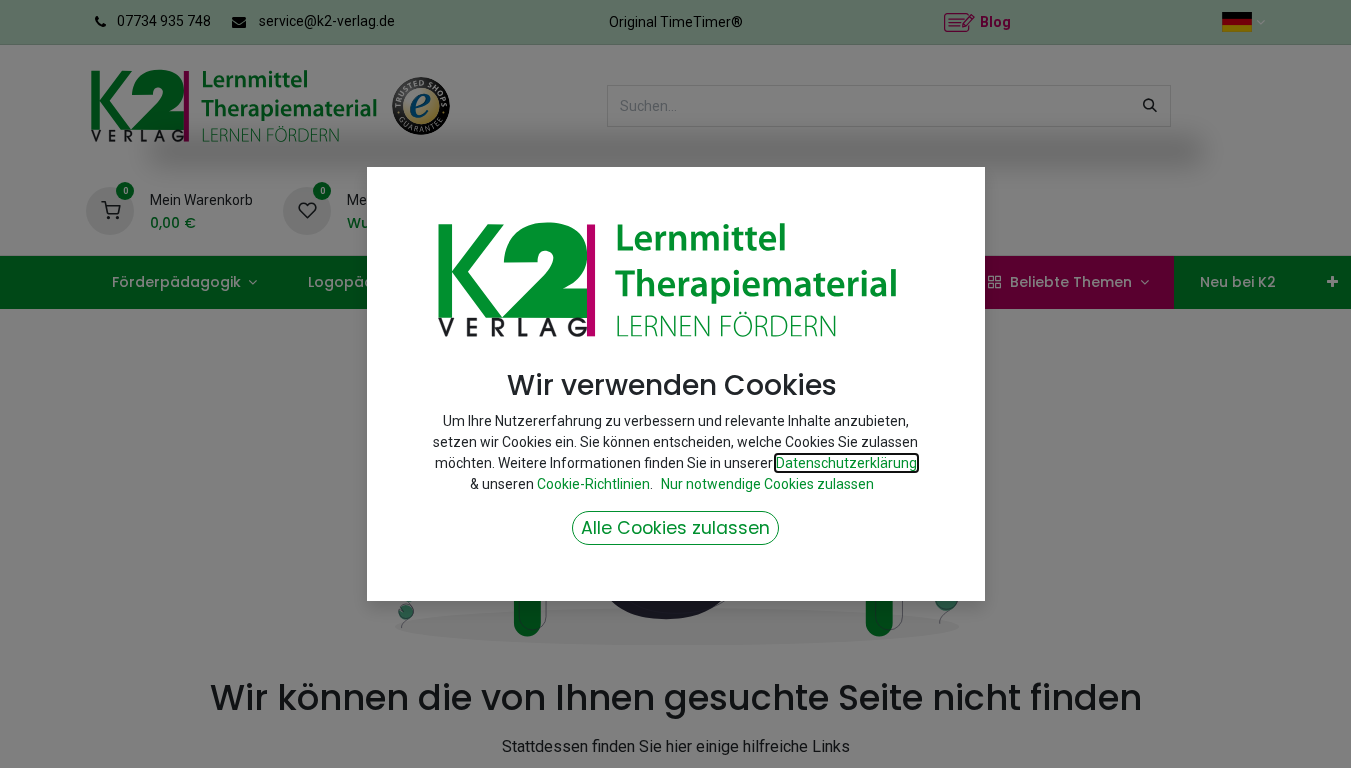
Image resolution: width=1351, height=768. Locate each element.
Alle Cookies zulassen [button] (675, 528)
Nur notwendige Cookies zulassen (767, 484)
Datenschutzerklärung (846, 463)
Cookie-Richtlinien (593, 484)
